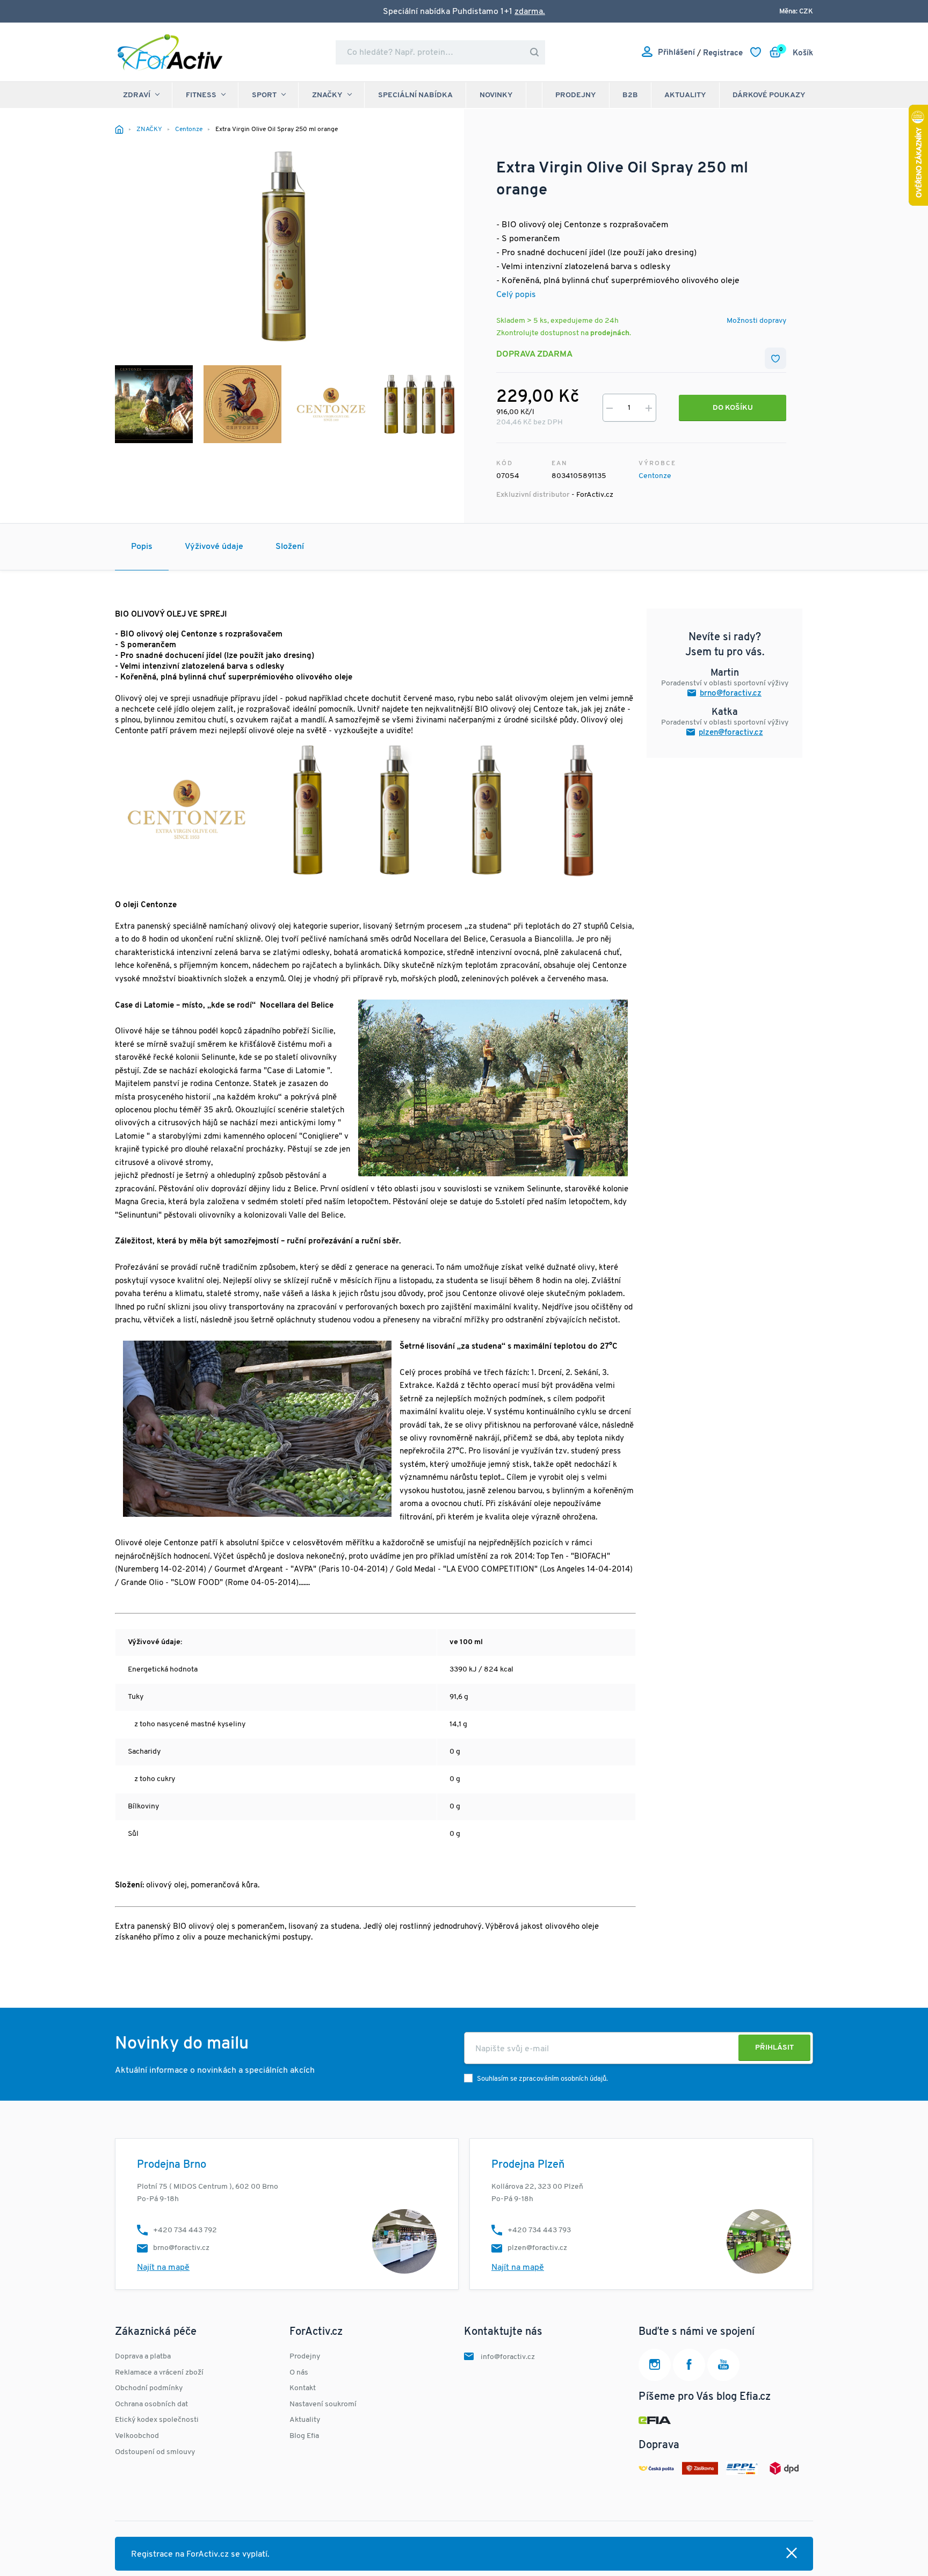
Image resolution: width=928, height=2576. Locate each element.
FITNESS (201, 95)
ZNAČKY (327, 95)
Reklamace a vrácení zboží (159, 2373)
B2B (630, 95)
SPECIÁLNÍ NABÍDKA (415, 95)
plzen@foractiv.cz (731, 733)
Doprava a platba (143, 2357)
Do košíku (733, 408)
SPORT (264, 95)
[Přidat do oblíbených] (775, 358)
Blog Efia (304, 2436)
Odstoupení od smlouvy (155, 2452)
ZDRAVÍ (137, 95)
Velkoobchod (137, 2436)
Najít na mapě (163, 2268)
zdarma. (530, 12)
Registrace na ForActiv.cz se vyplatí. (200, 2555)
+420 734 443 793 (539, 2230)
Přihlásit (774, 2048)
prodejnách (610, 333)
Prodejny (576, 95)
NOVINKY (496, 95)
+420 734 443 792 (185, 2230)
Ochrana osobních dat (151, 2404)
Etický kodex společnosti (157, 2420)
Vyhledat (534, 52)
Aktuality (685, 95)
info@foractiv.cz (508, 2357)
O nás (299, 2373)
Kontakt (303, 2388)
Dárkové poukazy (769, 95)
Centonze (655, 476)
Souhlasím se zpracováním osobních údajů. (542, 2079)
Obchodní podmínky (149, 2388)
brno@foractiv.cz (731, 694)
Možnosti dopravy (756, 321)
